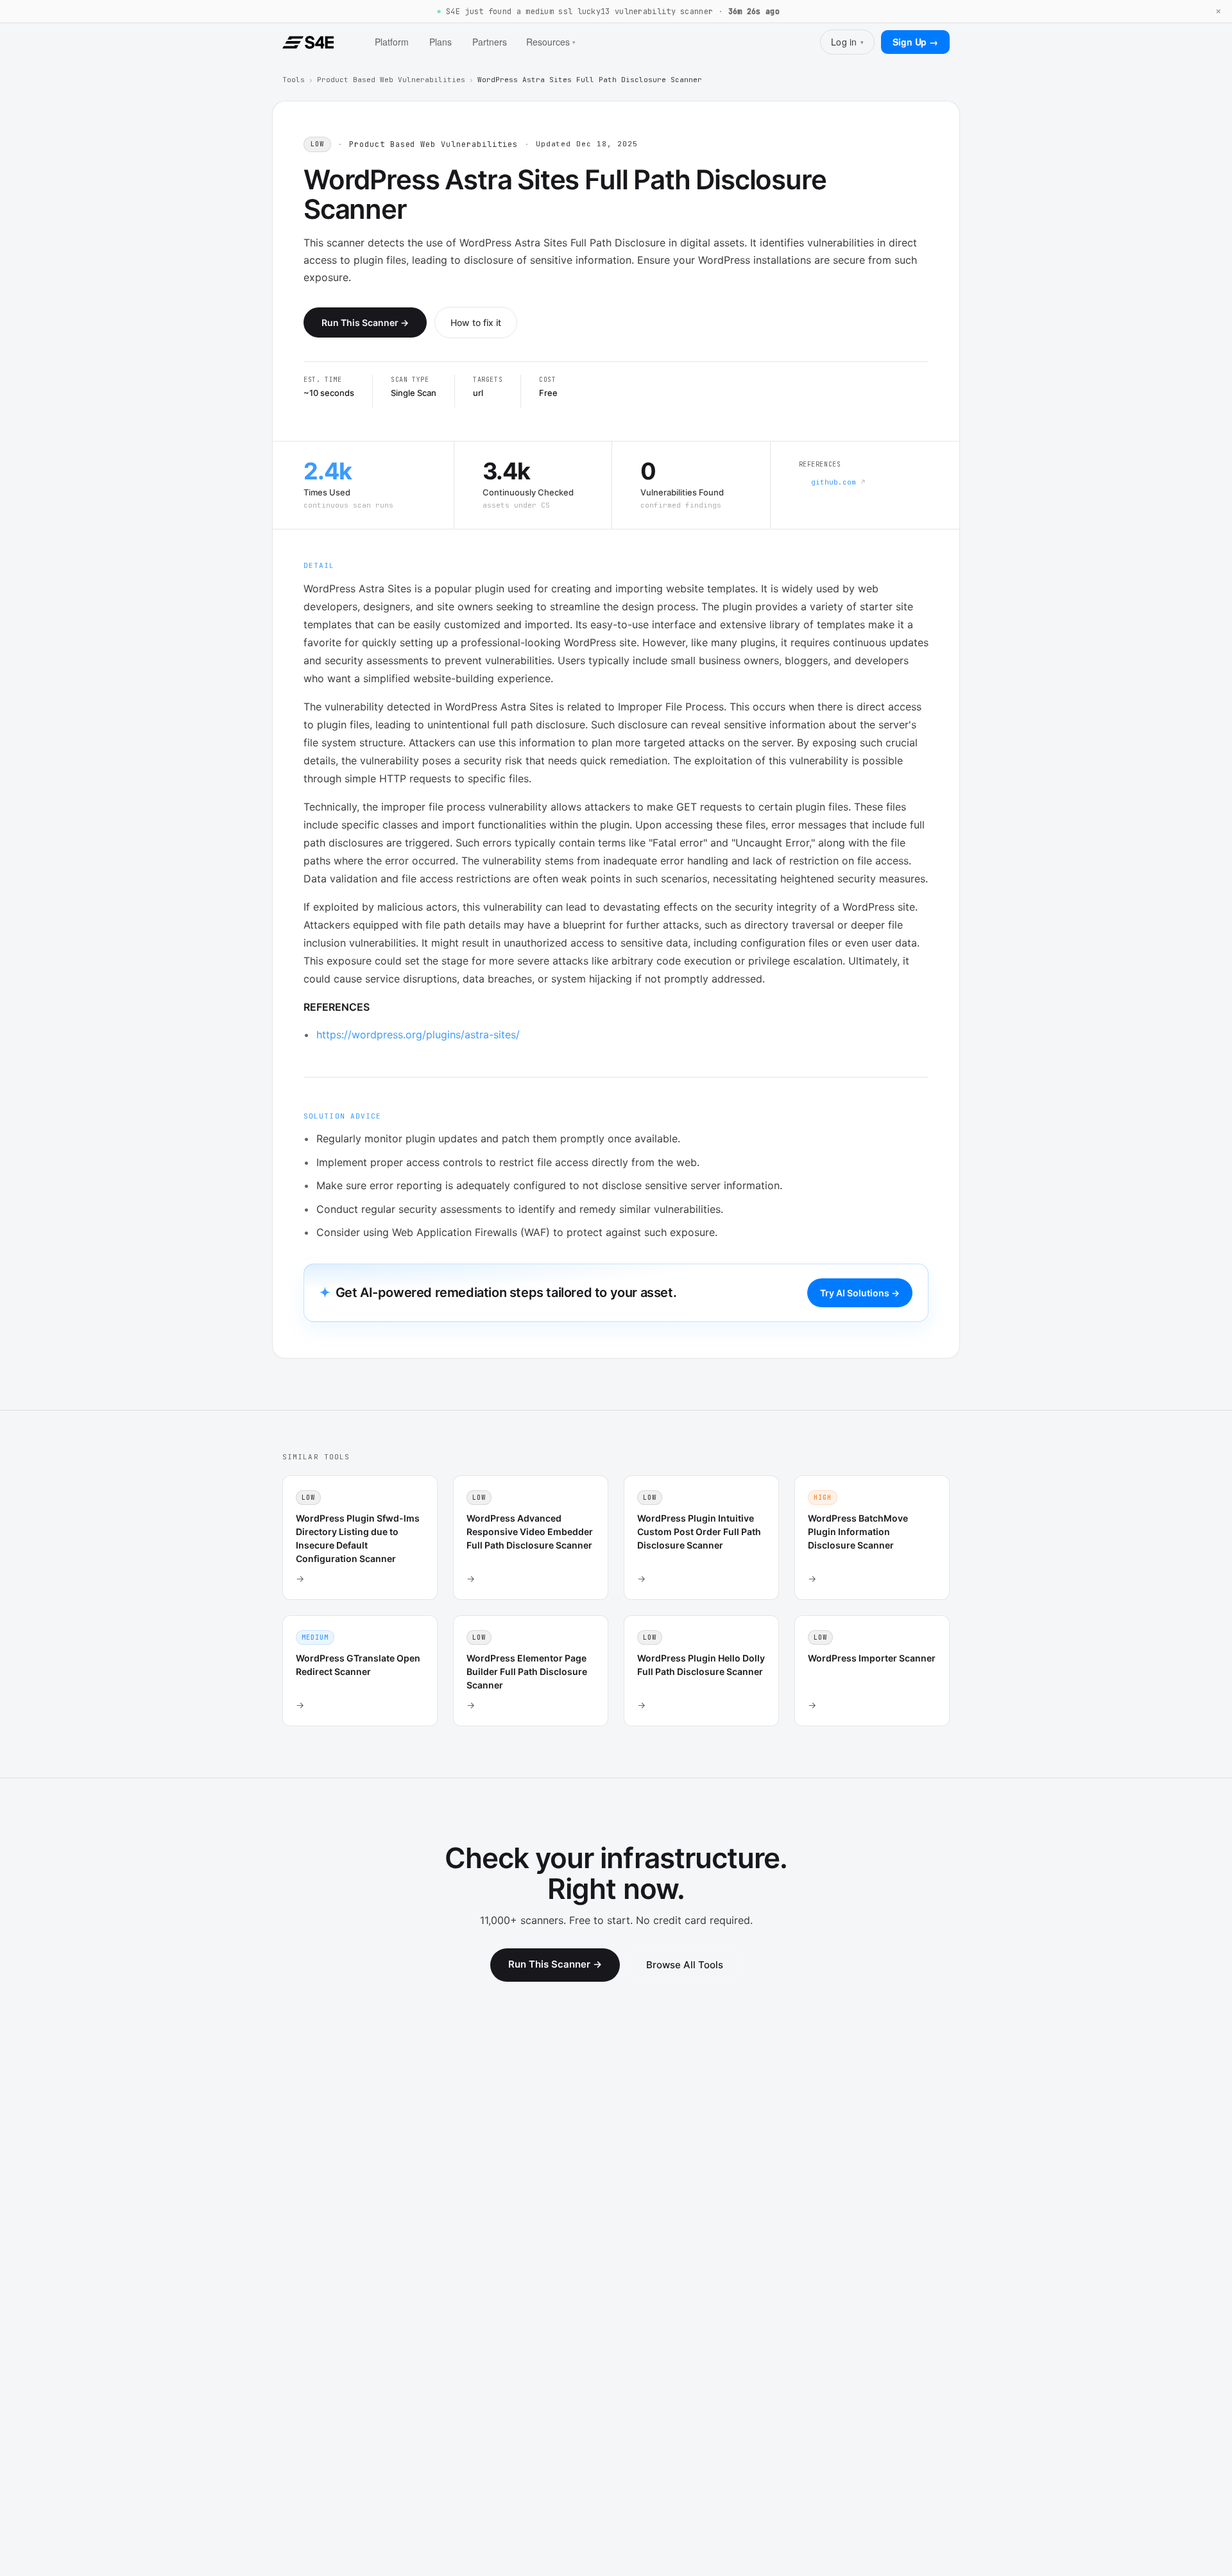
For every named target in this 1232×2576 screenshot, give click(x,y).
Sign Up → (915, 42)
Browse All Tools (685, 1965)
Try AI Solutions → (860, 1293)
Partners (490, 42)
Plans (441, 42)
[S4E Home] (308, 42)
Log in (847, 42)
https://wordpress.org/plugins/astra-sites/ (418, 1035)
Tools (294, 80)
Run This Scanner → (365, 322)
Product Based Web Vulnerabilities (391, 80)
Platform (392, 42)
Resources (551, 42)
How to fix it (476, 322)
